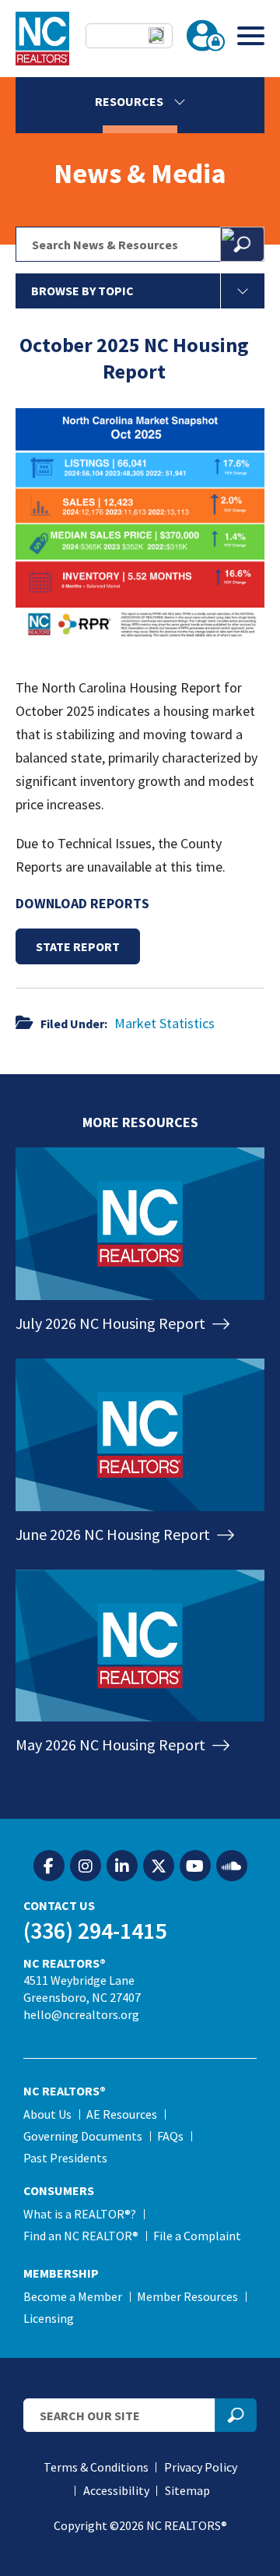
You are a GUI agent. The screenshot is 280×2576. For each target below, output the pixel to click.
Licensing (49, 2318)
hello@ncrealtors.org (81, 2014)
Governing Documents (83, 2136)
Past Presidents (65, 2158)
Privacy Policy (201, 2467)
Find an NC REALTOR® (81, 2236)
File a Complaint (197, 2236)
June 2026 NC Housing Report (114, 1534)
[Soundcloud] (232, 1866)
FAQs (170, 2136)
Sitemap (187, 2490)
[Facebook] (49, 1866)
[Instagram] (86, 1866)
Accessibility (116, 2490)
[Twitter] (159, 1866)
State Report (78, 946)
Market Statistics (164, 1023)
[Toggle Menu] (251, 35)
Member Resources (187, 2296)
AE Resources (122, 2114)
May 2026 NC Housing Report (112, 1744)
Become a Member (73, 2296)
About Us (47, 2114)
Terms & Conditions (96, 2467)
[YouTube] (195, 1866)
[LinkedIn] (122, 1866)
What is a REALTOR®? (80, 2214)
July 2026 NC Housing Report (112, 1323)
